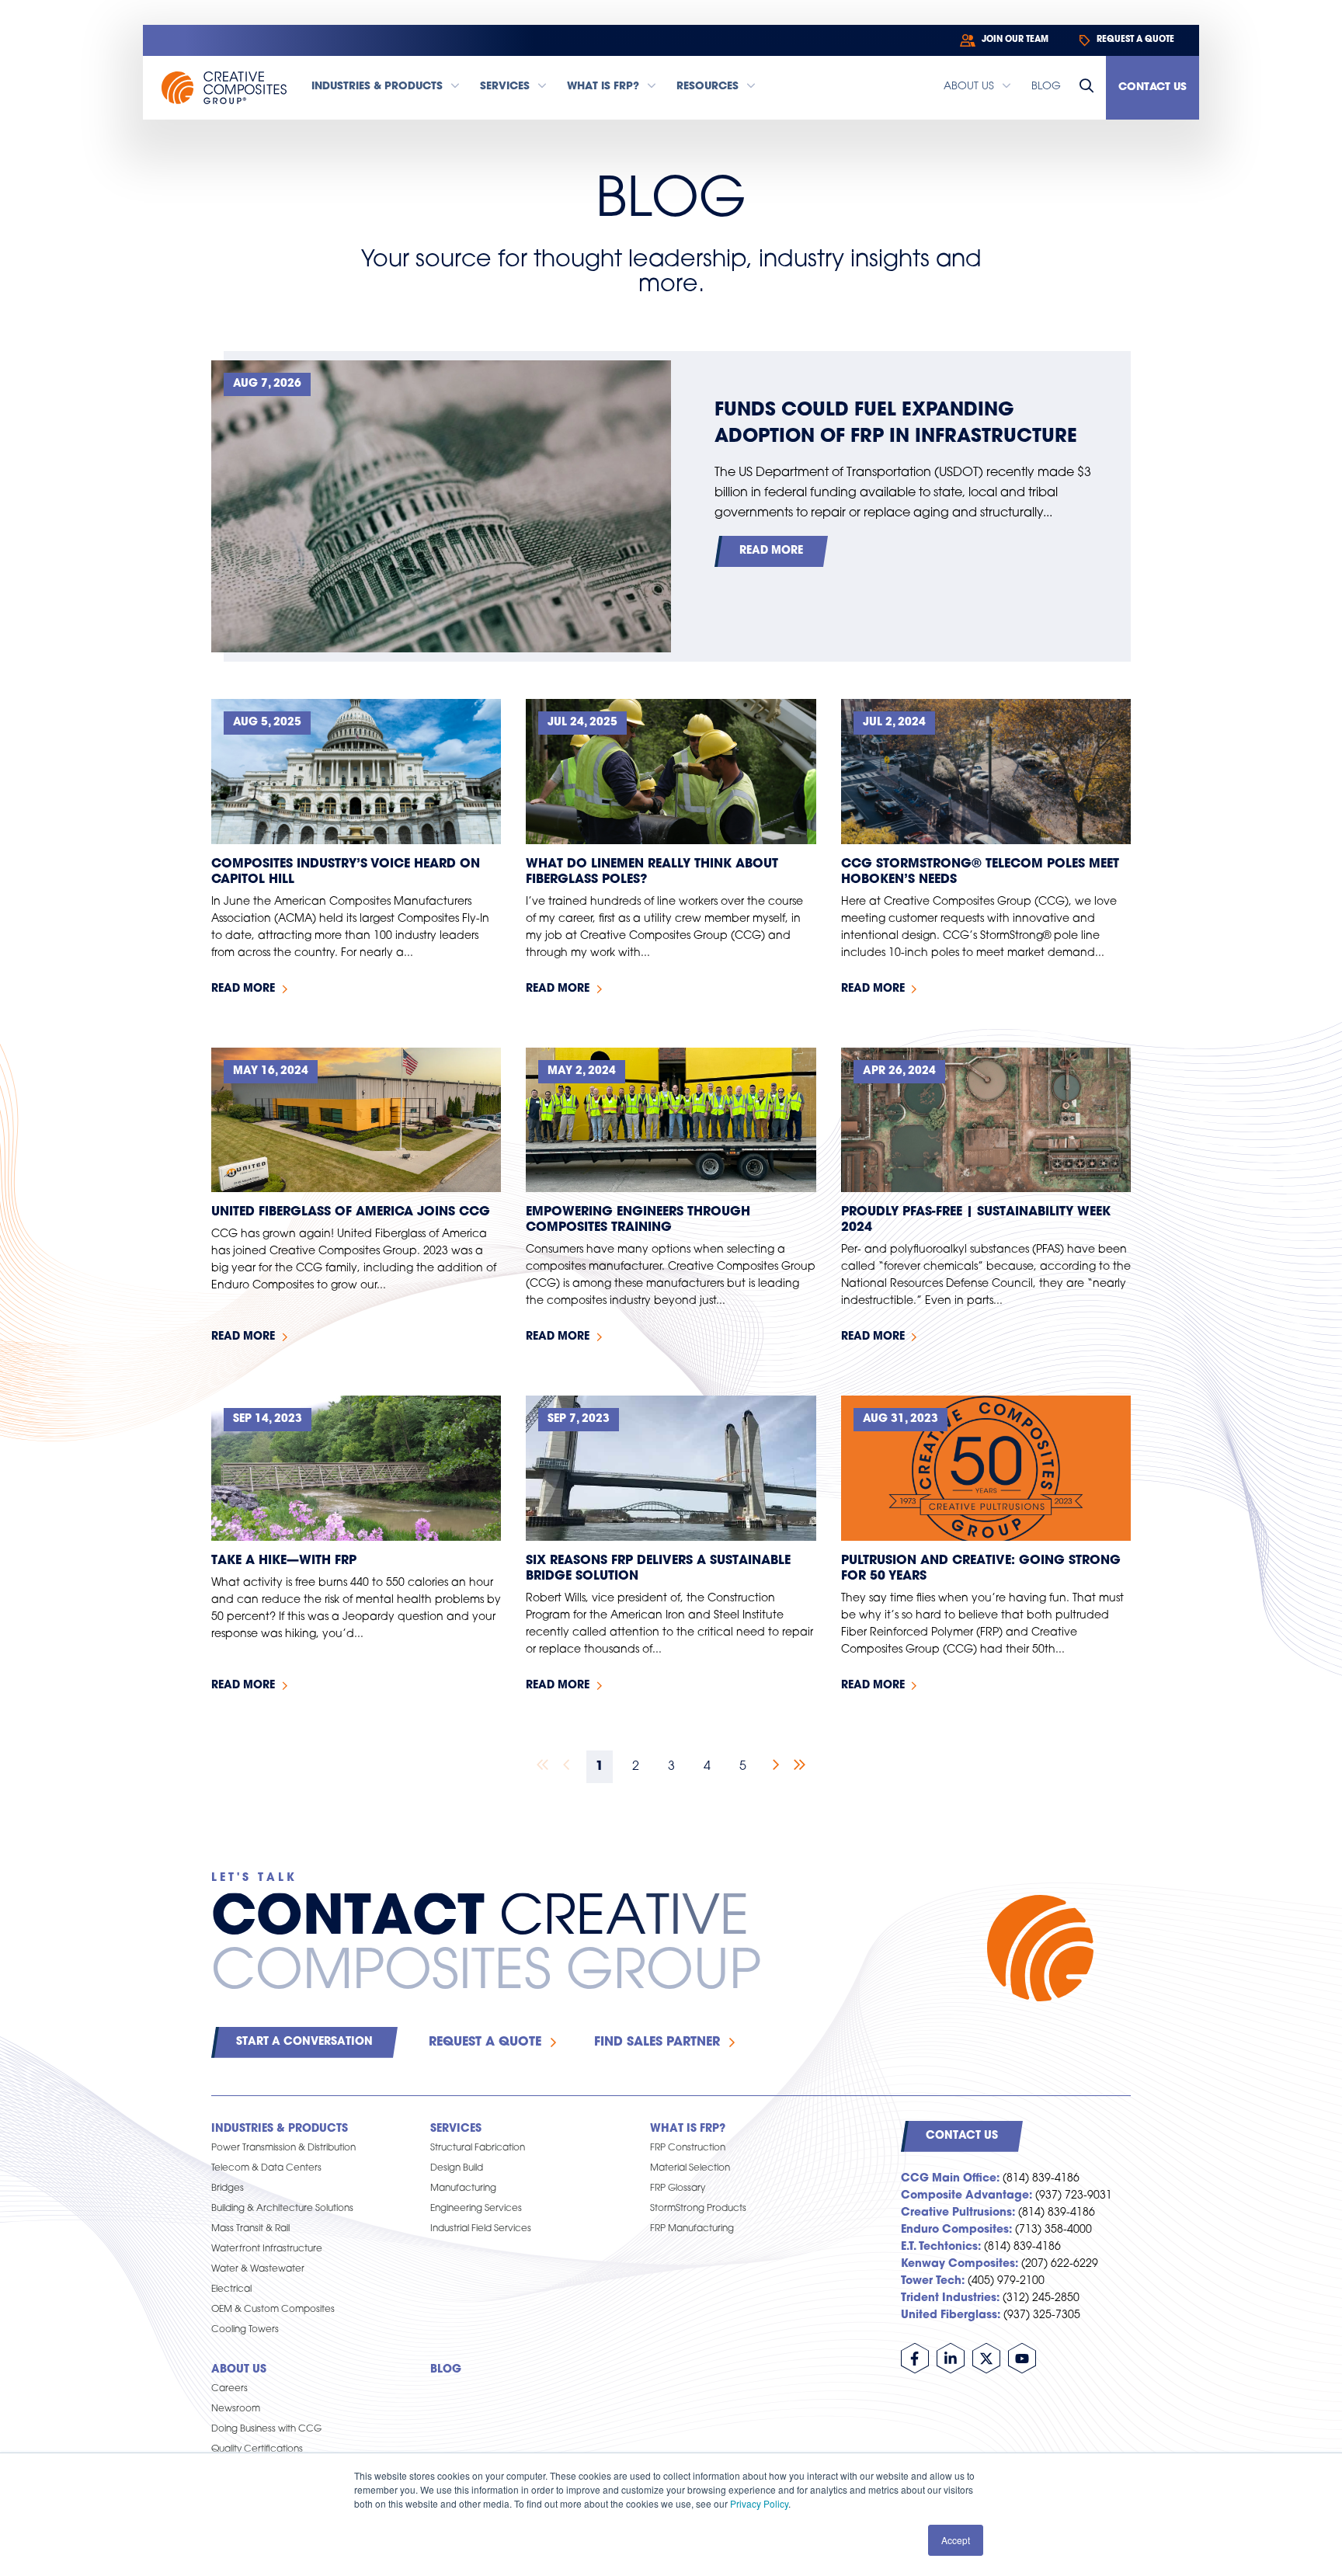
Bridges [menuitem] (228, 2188)
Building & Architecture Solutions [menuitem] (282, 2209)
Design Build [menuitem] (457, 2168)
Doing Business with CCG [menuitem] (266, 2429)
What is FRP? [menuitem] (688, 2129)
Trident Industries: (950, 2298)
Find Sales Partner (657, 2042)
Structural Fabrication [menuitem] (478, 2148)
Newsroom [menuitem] (236, 2409)
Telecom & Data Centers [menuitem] (266, 2168)
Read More (771, 551)
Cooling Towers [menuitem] (245, 2330)
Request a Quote (485, 2042)
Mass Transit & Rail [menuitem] (250, 2229)
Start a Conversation (304, 2042)
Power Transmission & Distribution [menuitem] (283, 2148)
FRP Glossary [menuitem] (678, 2188)
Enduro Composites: (956, 2230)
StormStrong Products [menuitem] (698, 2209)
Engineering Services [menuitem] (476, 2209)
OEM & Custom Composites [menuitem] (273, 2310)
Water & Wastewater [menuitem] (258, 2269)
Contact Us (1153, 87)
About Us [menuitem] (239, 2370)
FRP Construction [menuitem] (688, 2148)
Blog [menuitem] (446, 2370)
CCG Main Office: (950, 2179)
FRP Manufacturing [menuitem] (692, 2229)
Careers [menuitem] (229, 2389)
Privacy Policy (759, 2503)
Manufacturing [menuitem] (463, 2188)
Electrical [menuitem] (231, 2289)
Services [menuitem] (456, 2129)
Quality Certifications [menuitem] (257, 2449)
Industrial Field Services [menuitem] (481, 2229)
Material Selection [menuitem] (690, 2168)
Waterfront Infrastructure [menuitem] (267, 2249)
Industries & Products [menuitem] (280, 2129)
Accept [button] (956, 2540)
